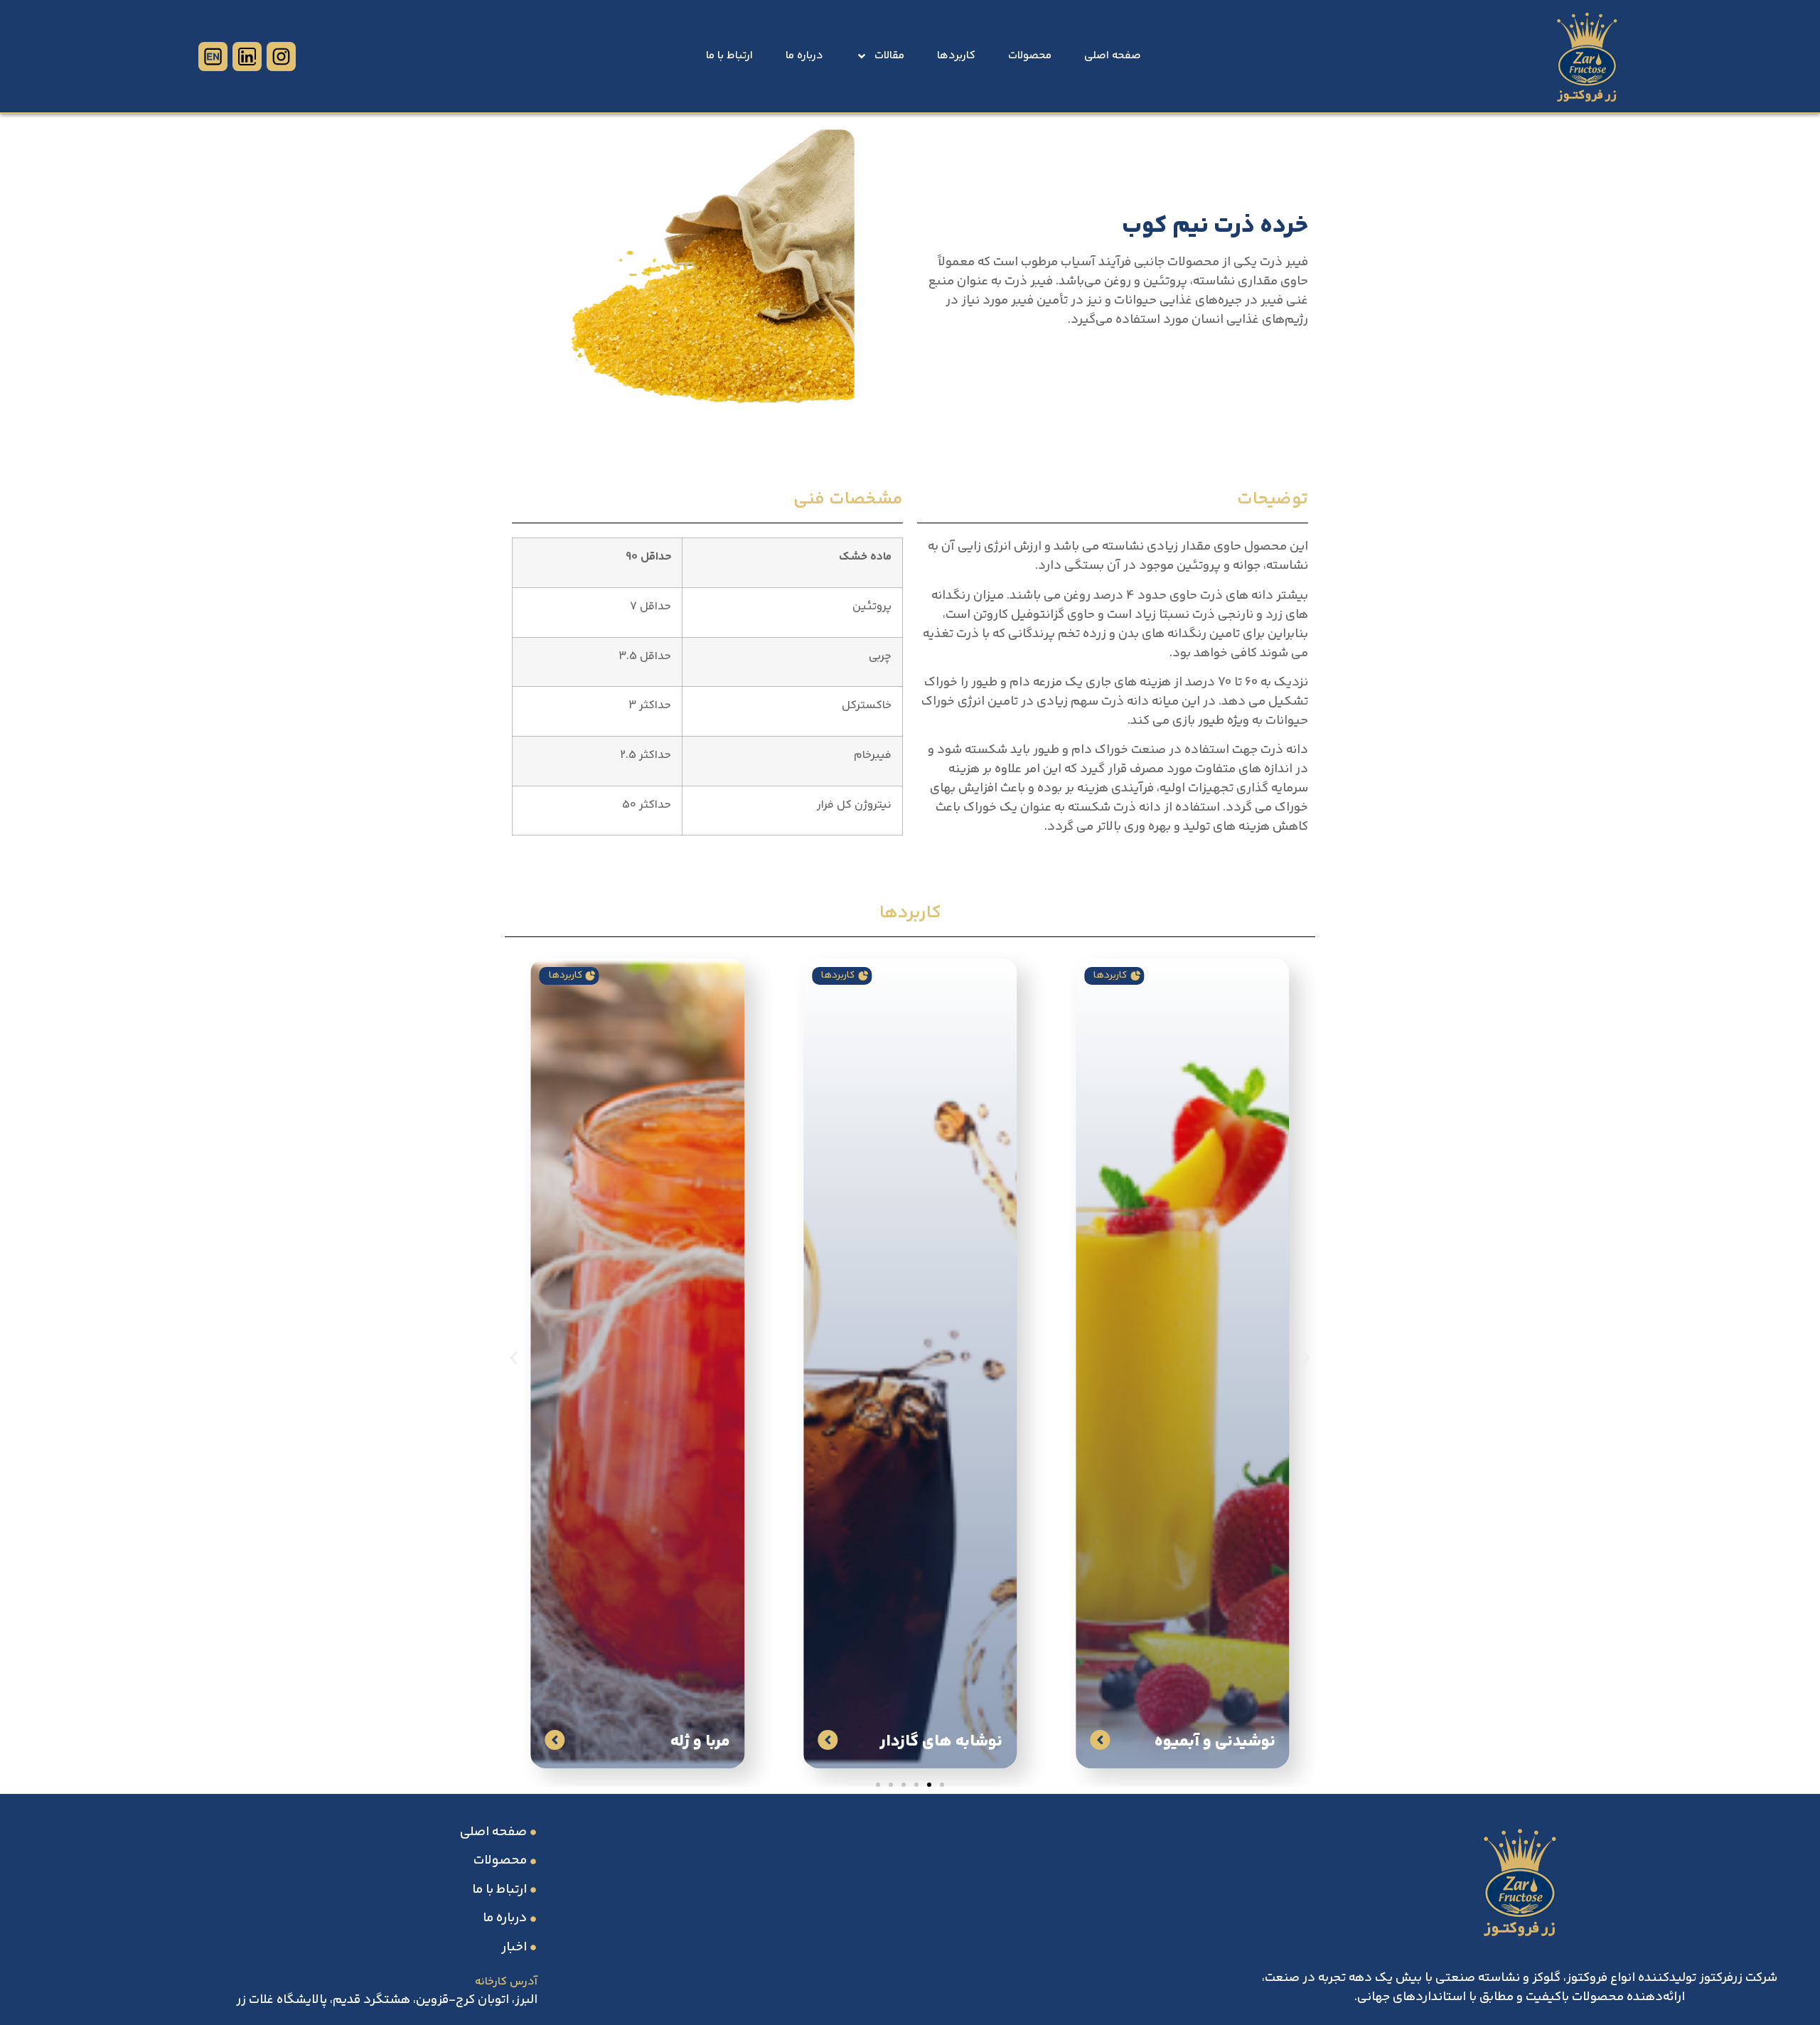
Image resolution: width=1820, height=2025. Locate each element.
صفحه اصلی (1113, 56)
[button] (514, 1358)
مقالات (889, 56)
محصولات (1030, 56)
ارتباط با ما (729, 56)
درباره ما (804, 56)
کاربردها (956, 56)
